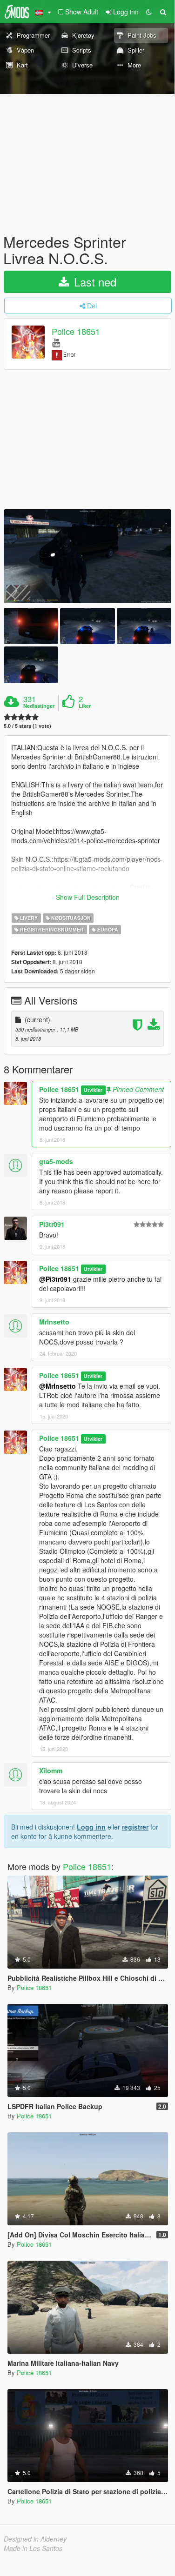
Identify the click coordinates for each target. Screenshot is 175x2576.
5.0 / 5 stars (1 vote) (27, 726)
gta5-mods (56, 1161)
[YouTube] (56, 342)
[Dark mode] (149, 12)
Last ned (94, 282)
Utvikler (93, 1090)
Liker (85, 706)
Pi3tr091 (52, 1224)
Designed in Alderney (35, 2539)
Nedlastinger (39, 706)
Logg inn (91, 1827)
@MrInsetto (57, 1386)
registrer (135, 1827)
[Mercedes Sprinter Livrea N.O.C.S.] (87, 556)
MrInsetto (54, 1322)
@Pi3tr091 (55, 1279)
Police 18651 (76, 332)
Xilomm (51, 1771)
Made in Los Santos (33, 2548)
